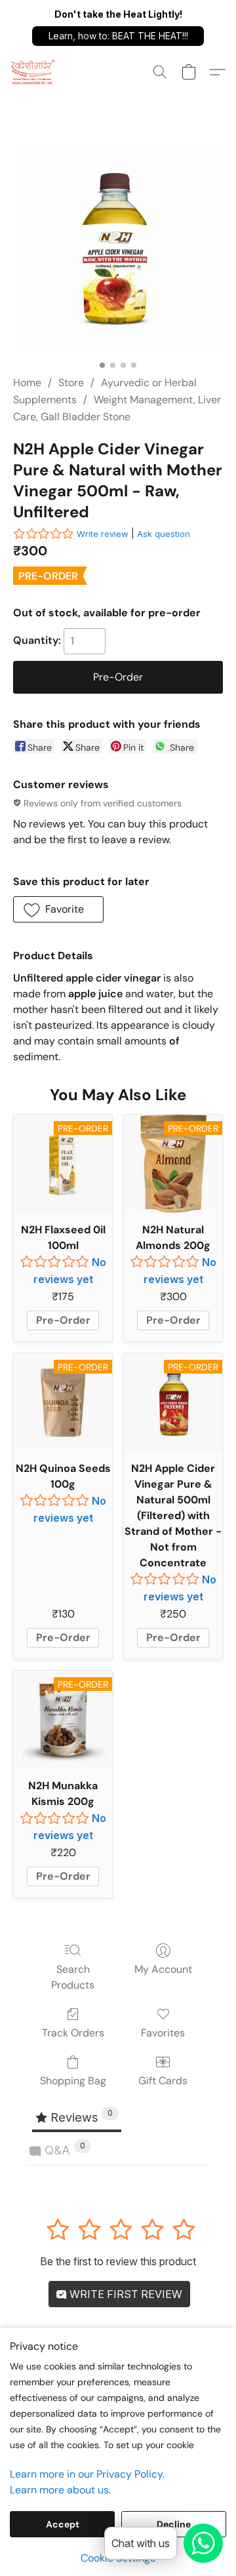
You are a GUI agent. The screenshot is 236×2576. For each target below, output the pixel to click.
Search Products (73, 1977)
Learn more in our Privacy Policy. (87, 2474)
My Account (163, 1969)
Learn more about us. (60, 2490)
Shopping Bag (73, 2081)
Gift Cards (163, 2081)
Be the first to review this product (118, 2261)
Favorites (163, 2033)
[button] (118, 36)
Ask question (164, 534)
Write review (103, 534)
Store (71, 383)
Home (27, 383)
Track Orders (73, 2033)
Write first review (125, 2294)
